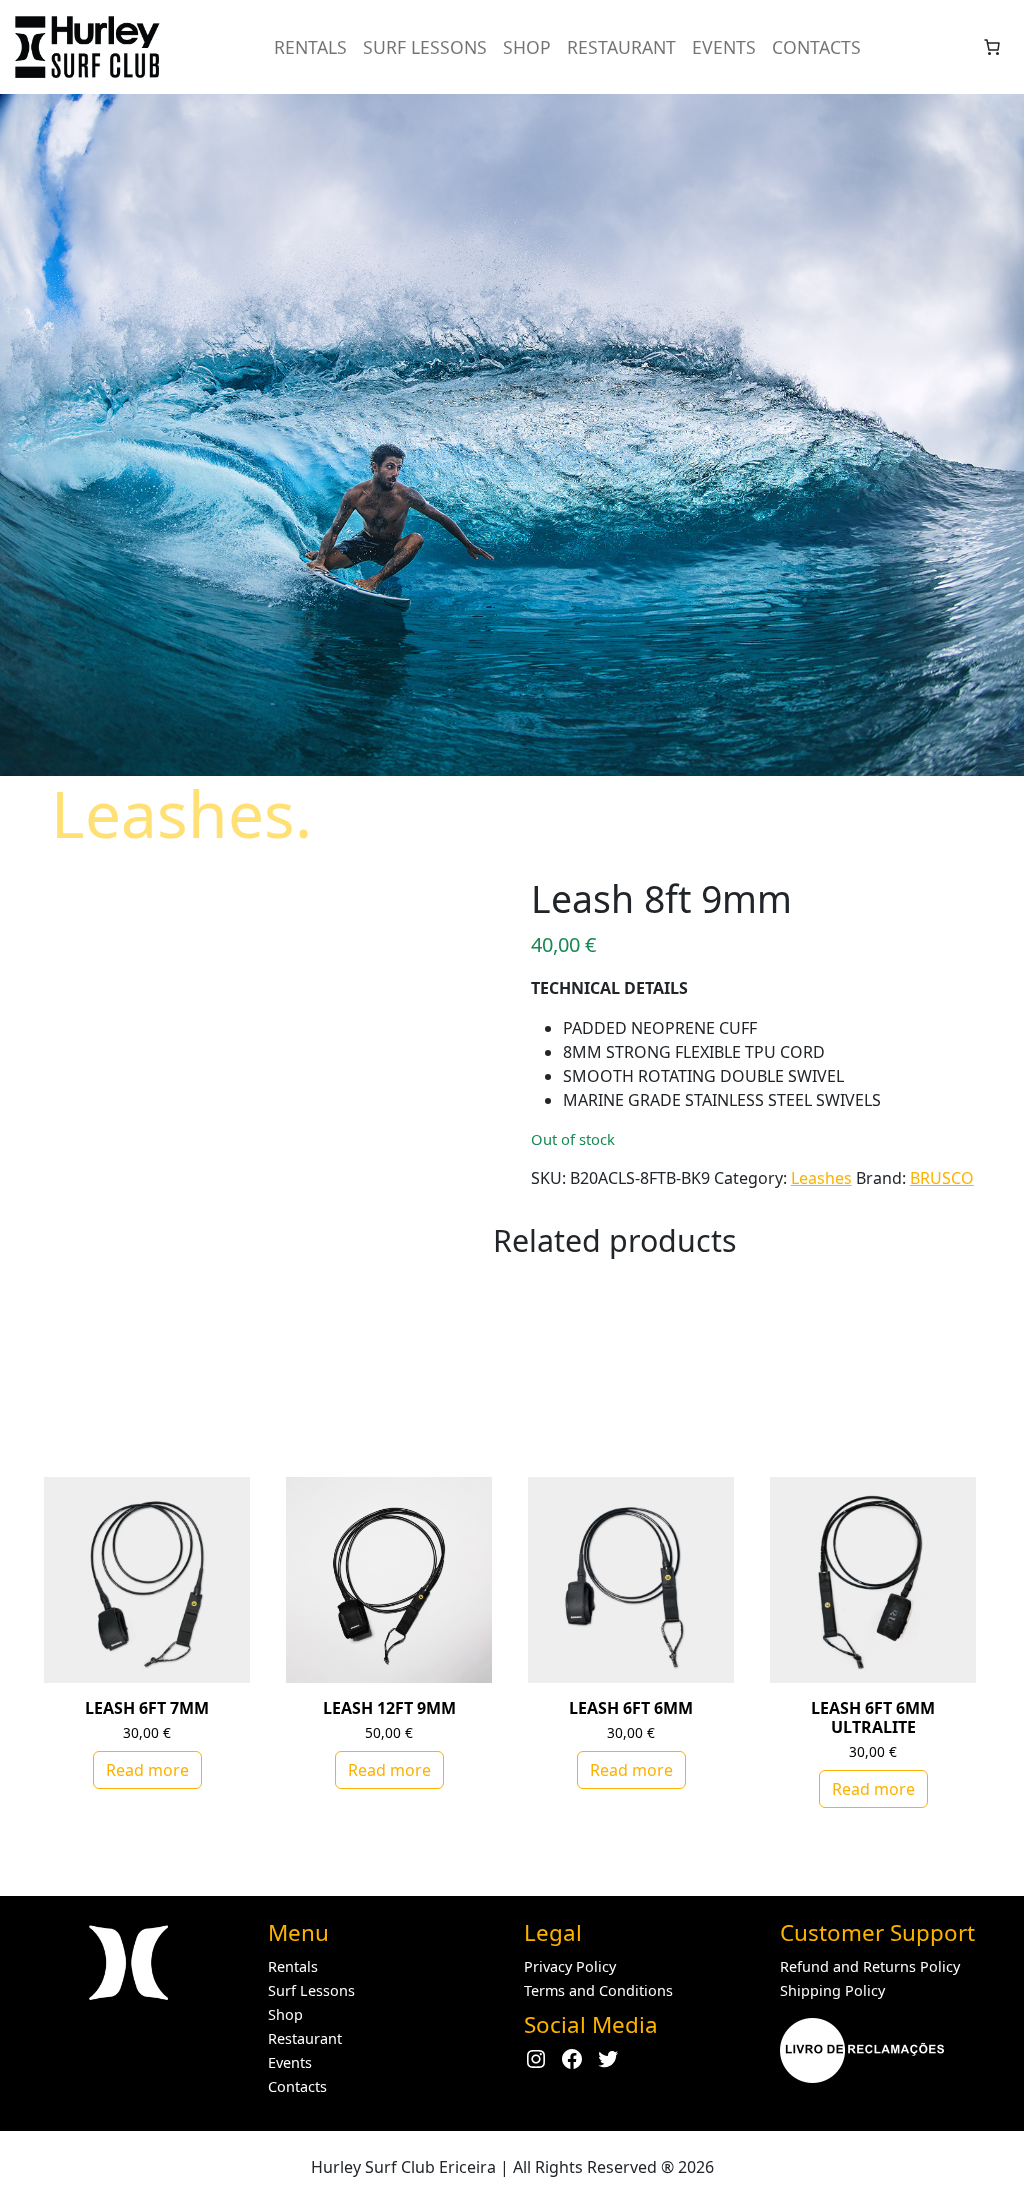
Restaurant (621, 47)
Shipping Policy (832, 1990)
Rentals (310, 47)
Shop (527, 47)
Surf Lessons (425, 47)
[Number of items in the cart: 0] (992, 47)
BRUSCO (942, 1178)
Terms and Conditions (598, 1990)
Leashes (821, 1178)
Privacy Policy (570, 1966)
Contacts (816, 47)
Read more (147, 1770)
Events (724, 47)
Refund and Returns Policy (870, 1966)
